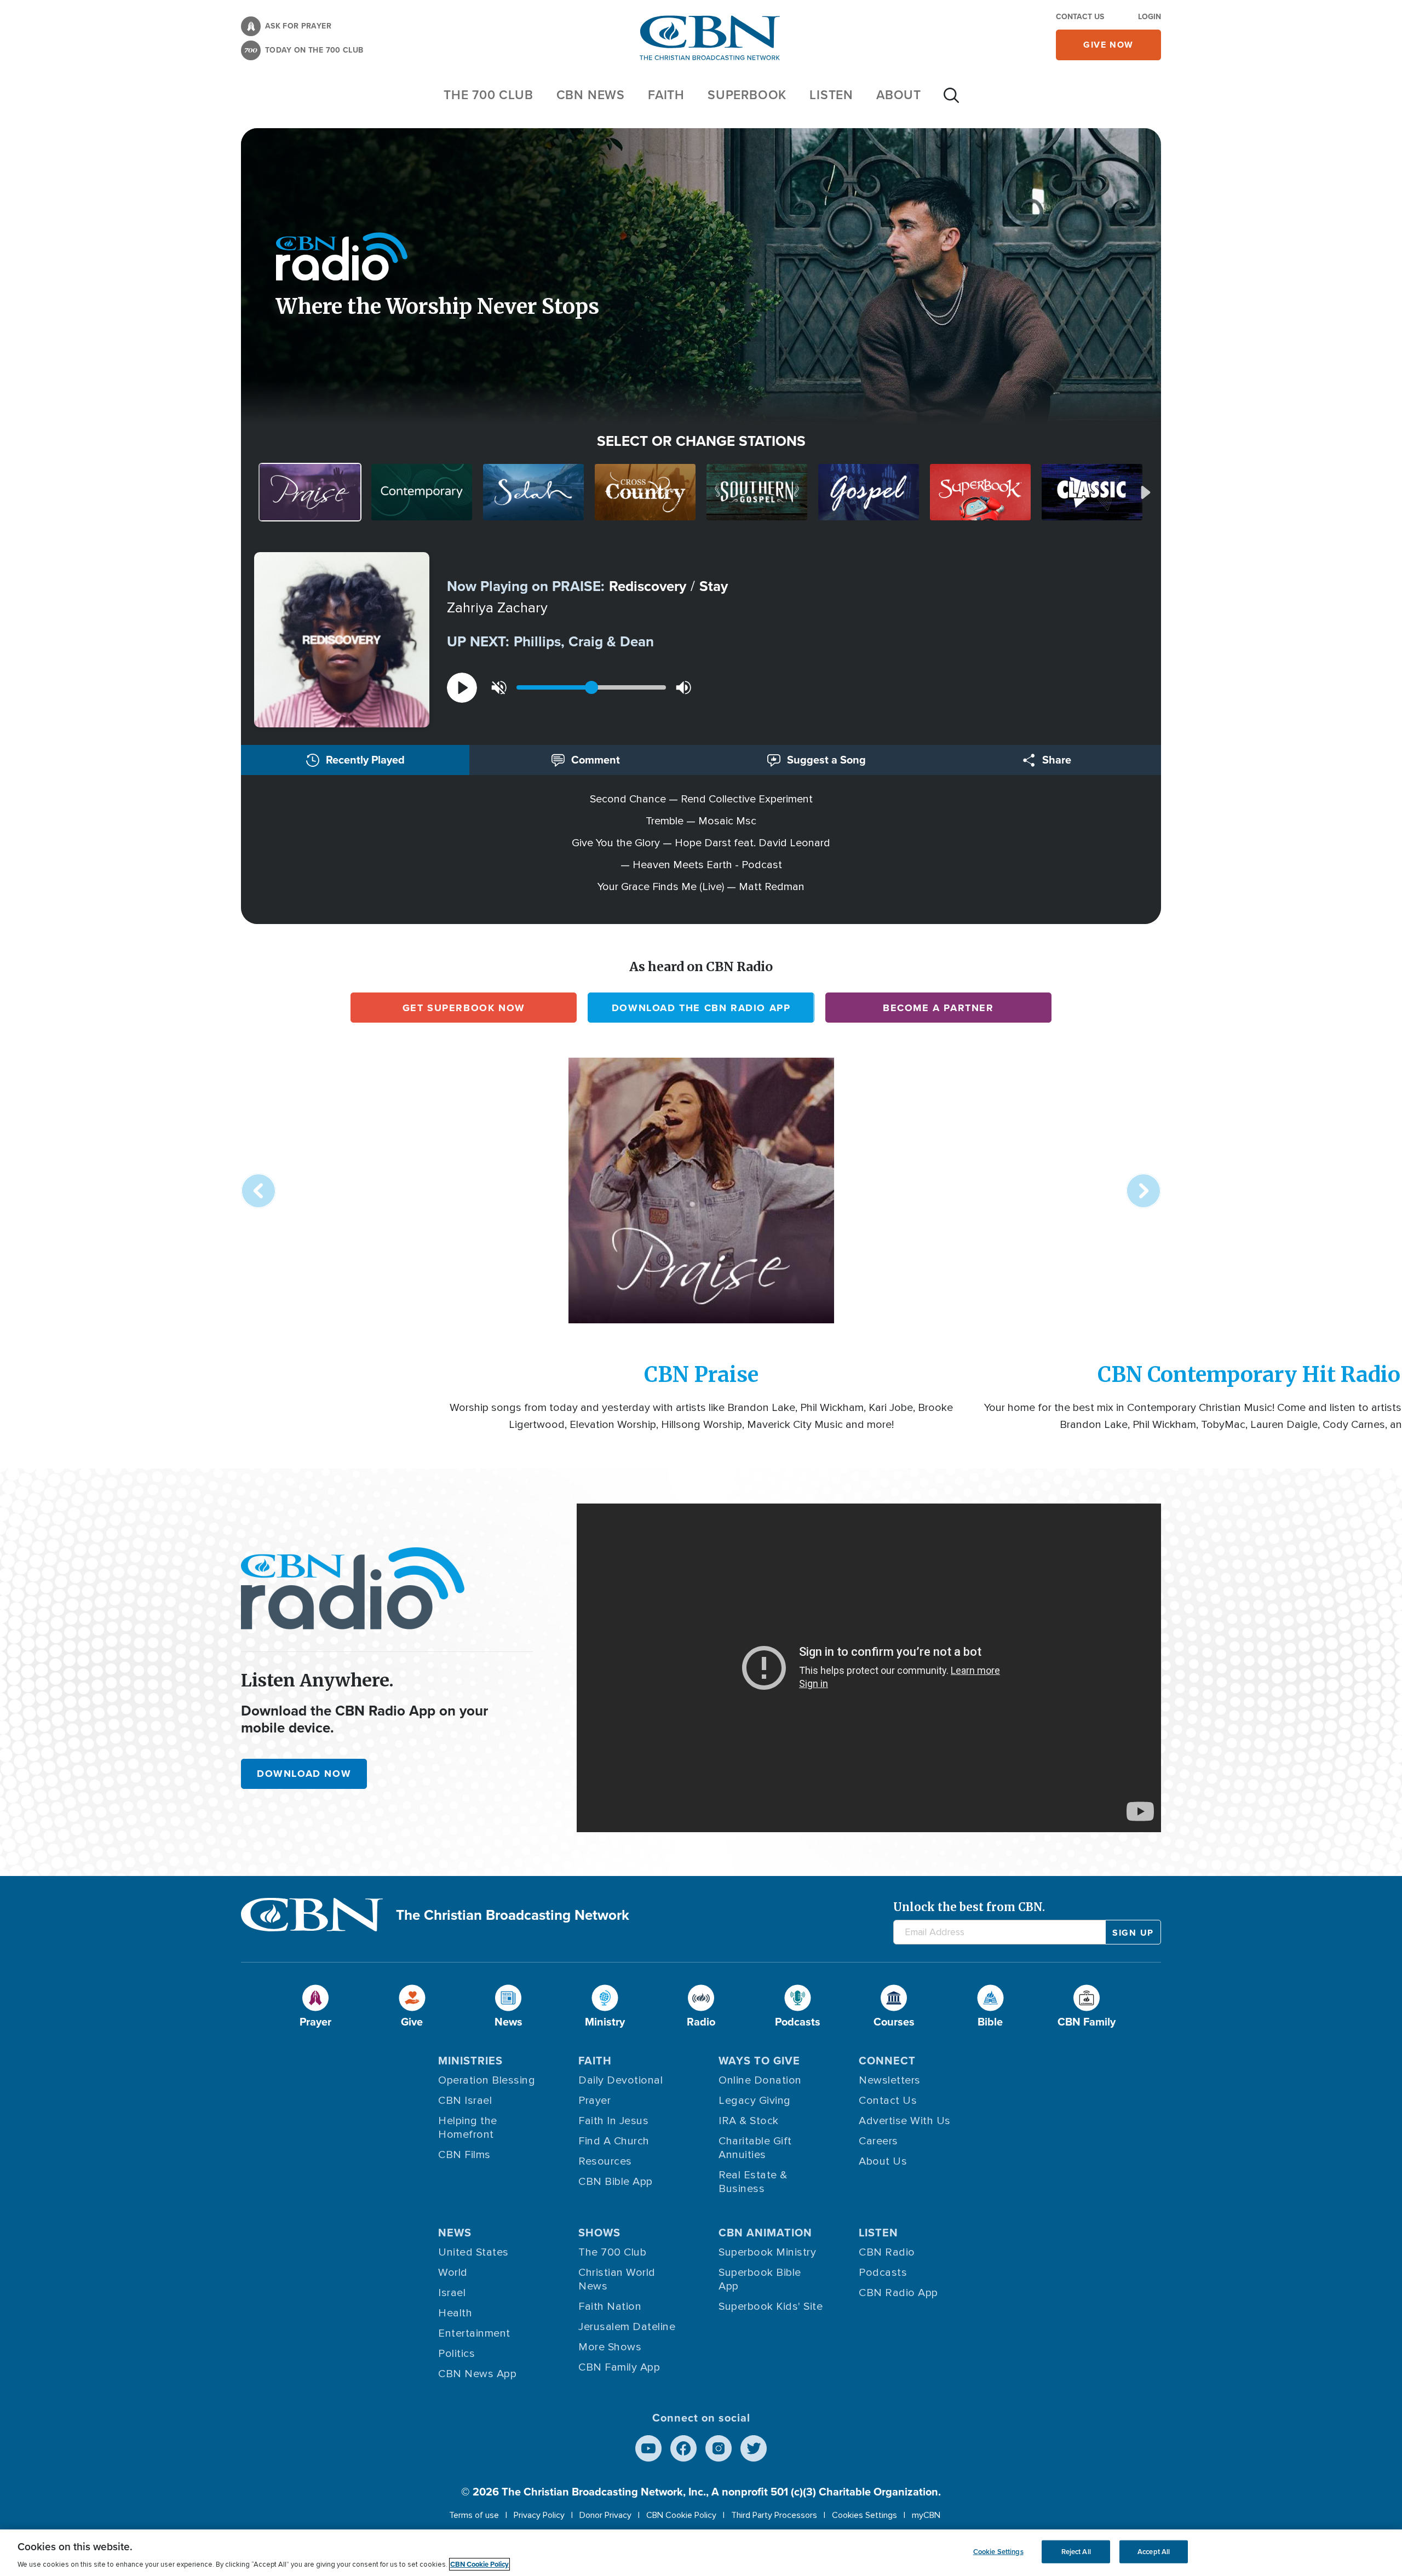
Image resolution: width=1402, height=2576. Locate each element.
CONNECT (887, 2061)
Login (1150, 17)
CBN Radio (887, 2252)
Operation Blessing (487, 2080)
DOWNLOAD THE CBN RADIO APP (701, 1008)
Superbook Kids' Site (771, 2307)
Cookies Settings (864, 2515)
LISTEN (831, 95)
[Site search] (951, 101)
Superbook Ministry (767, 2252)
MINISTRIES (470, 2061)
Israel (452, 2293)
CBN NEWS (591, 95)
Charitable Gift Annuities (755, 2148)
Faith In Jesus (613, 2121)
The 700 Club (489, 95)
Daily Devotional (620, 2080)
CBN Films (464, 2155)
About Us (883, 2161)
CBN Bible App (616, 2182)
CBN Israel (465, 2101)
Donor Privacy (605, 2515)
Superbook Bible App (760, 2279)
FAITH (666, 95)
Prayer (594, 2101)
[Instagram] (719, 2448)
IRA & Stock (749, 2121)
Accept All (1154, 2552)
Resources (605, 2161)
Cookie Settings (998, 2552)
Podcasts (883, 2273)
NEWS (455, 2233)
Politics (456, 2354)
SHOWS (599, 2233)
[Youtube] (648, 2448)
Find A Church (614, 2141)
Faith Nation (610, 2307)
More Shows (610, 2347)
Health (455, 2313)
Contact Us (1080, 17)
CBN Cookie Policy (681, 2515)
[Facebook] (683, 2448)
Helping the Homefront (468, 2128)
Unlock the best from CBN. (969, 1907)
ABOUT (899, 95)
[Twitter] (754, 2448)
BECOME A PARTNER (938, 1008)
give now (1108, 45)
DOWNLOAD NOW (304, 1774)
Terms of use (474, 2515)
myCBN (926, 2515)
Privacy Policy (539, 2515)
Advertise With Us (905, 2121)
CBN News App (477, 2374)
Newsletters (890, 2080)
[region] (701, 2553)
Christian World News (617, 2279)
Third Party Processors (774, 2515)
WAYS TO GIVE (759, 2061)
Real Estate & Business (753, 2182)
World (453, 2273)
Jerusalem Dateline (627, 2327)
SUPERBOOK (747, 95)
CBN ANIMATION (765, 2233)
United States (473, 2252)
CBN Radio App (898, 2293)
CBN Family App (619, 2367)
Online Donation (760, 2080)
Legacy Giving (755, 2101)
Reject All (1076, 2552)
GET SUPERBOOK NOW (464, 1008)
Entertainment (474, 2333)
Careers (878, 2141)
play (462, 688)
